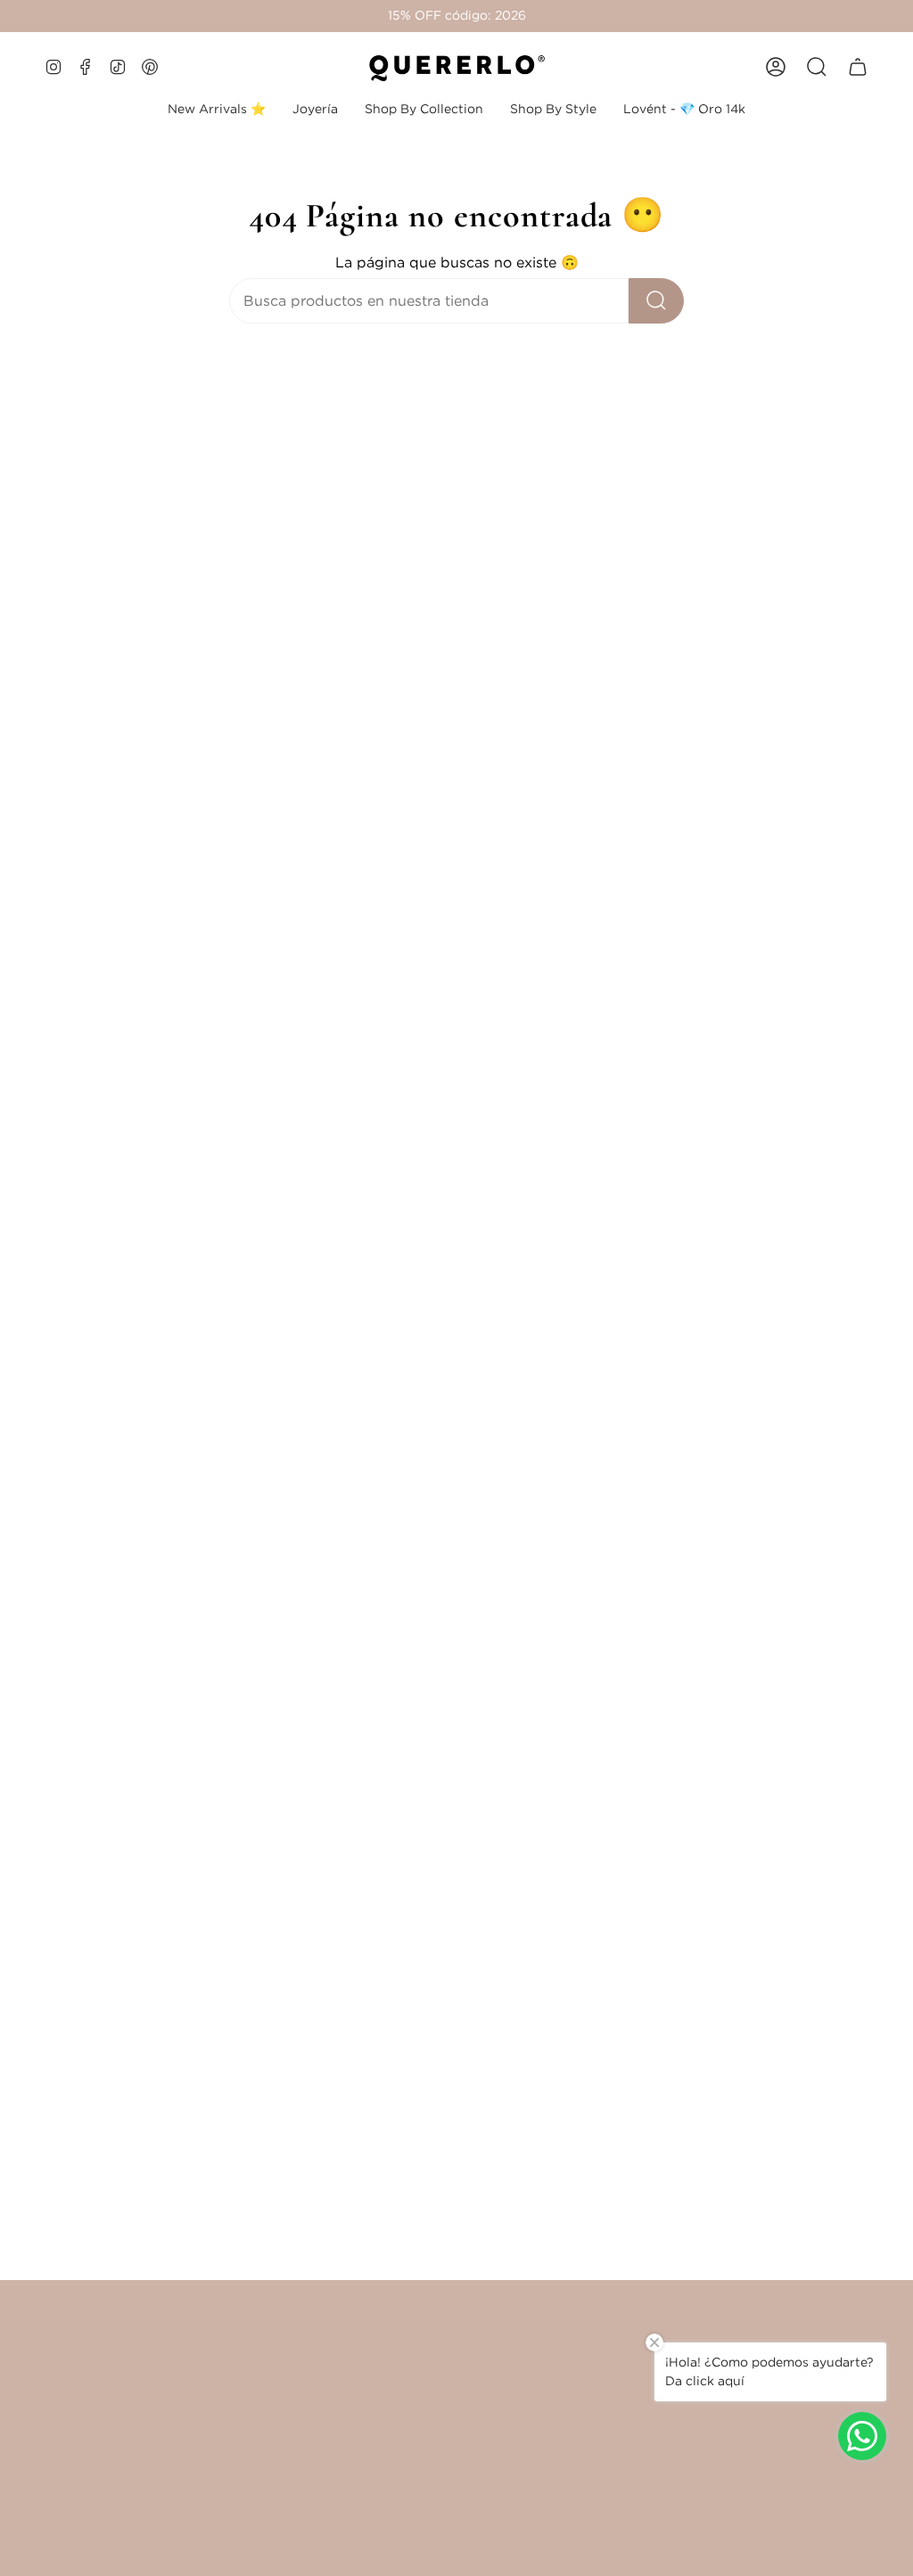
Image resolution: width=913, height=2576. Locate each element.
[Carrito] (858, 67)
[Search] (656, 301)
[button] (315, 109)
